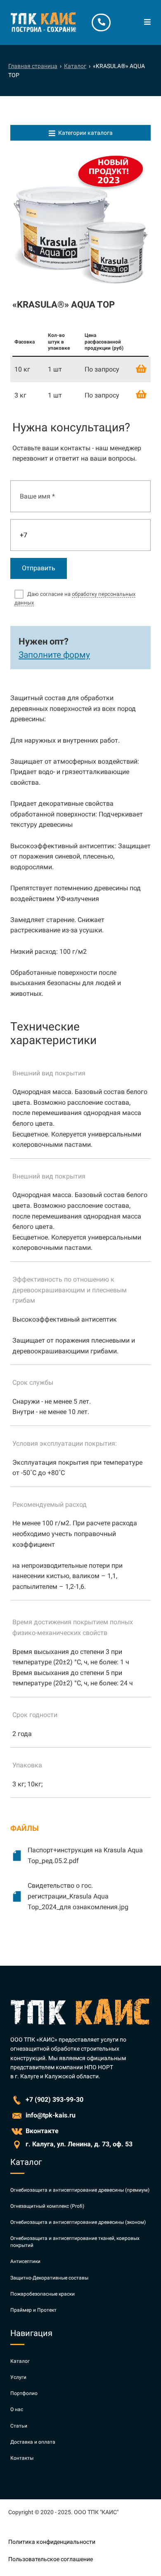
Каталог (75, 66)
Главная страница (33, 66)
